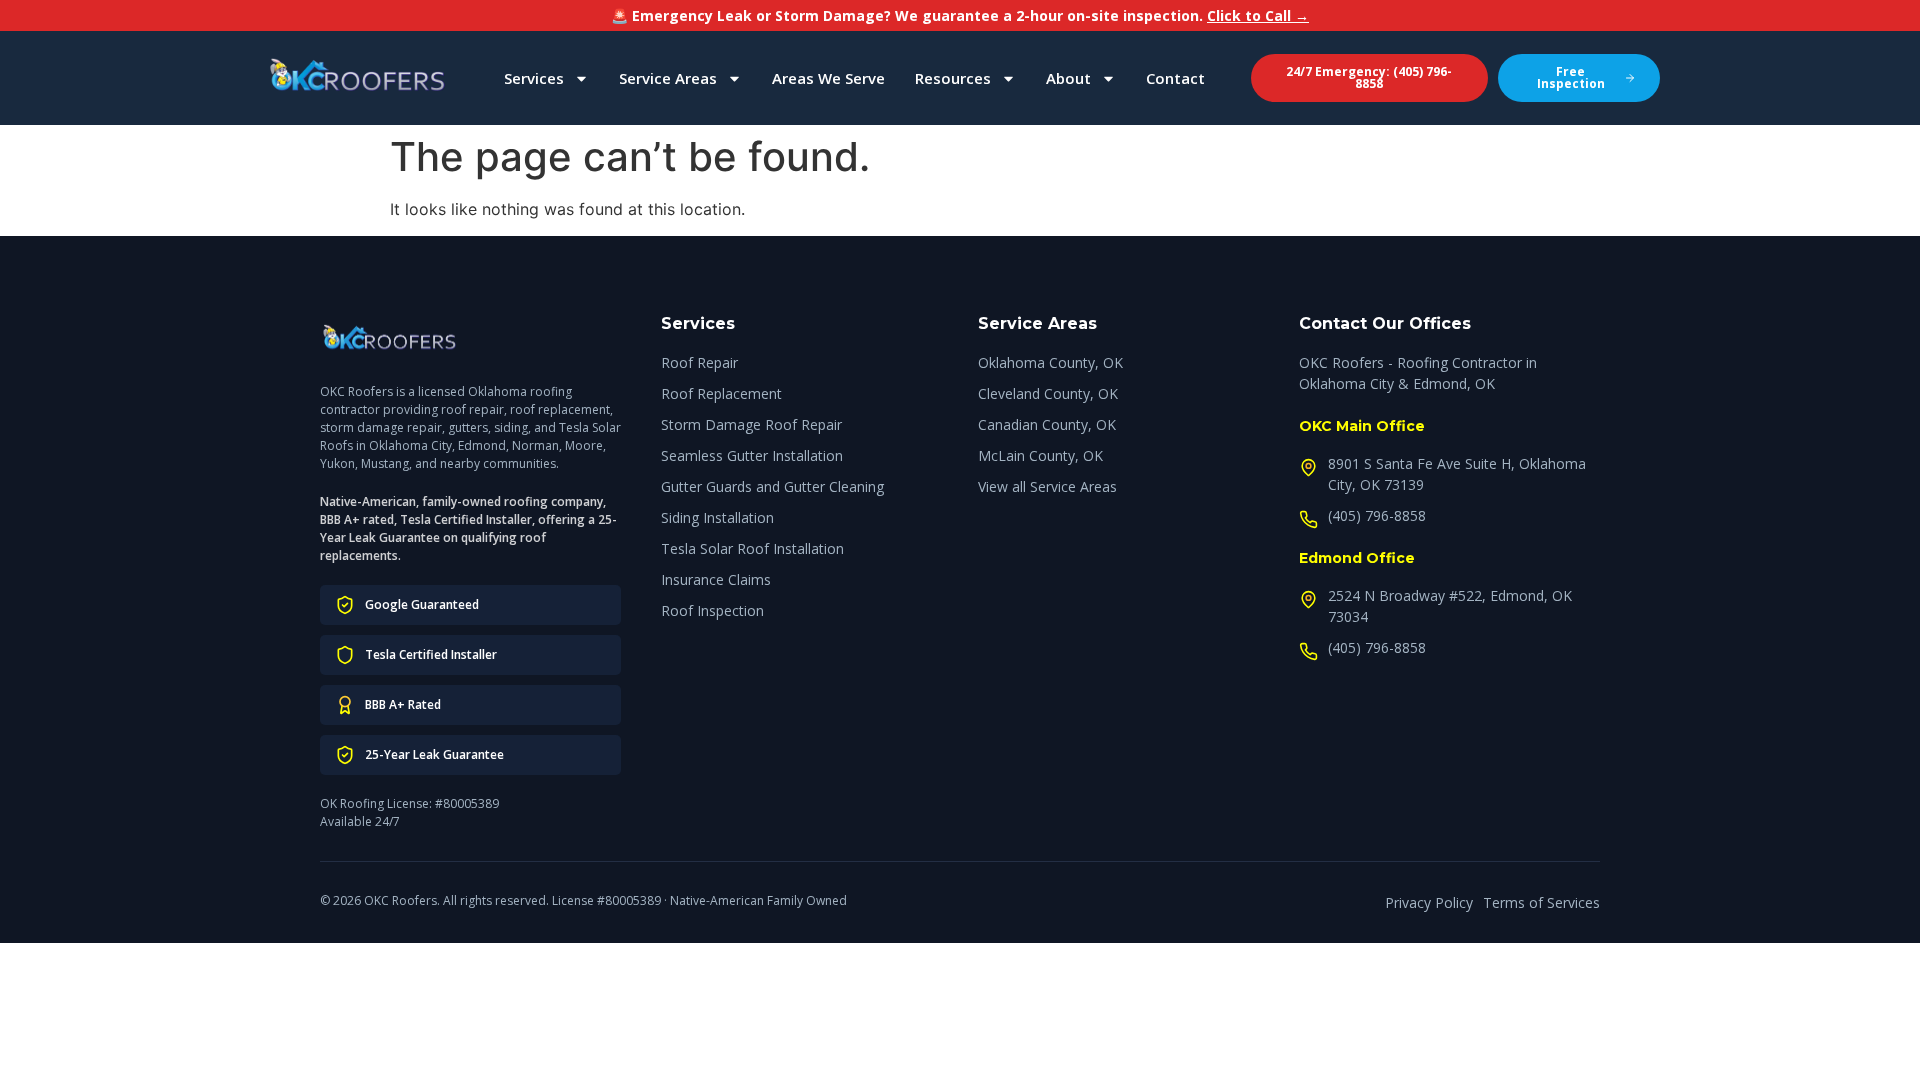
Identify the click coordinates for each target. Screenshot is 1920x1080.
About (1068, 78)
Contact (1175, 78)
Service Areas (668, 78)
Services (534, 78)
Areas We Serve (828, 78)
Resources (953, 78)
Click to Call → (1258, 15)
